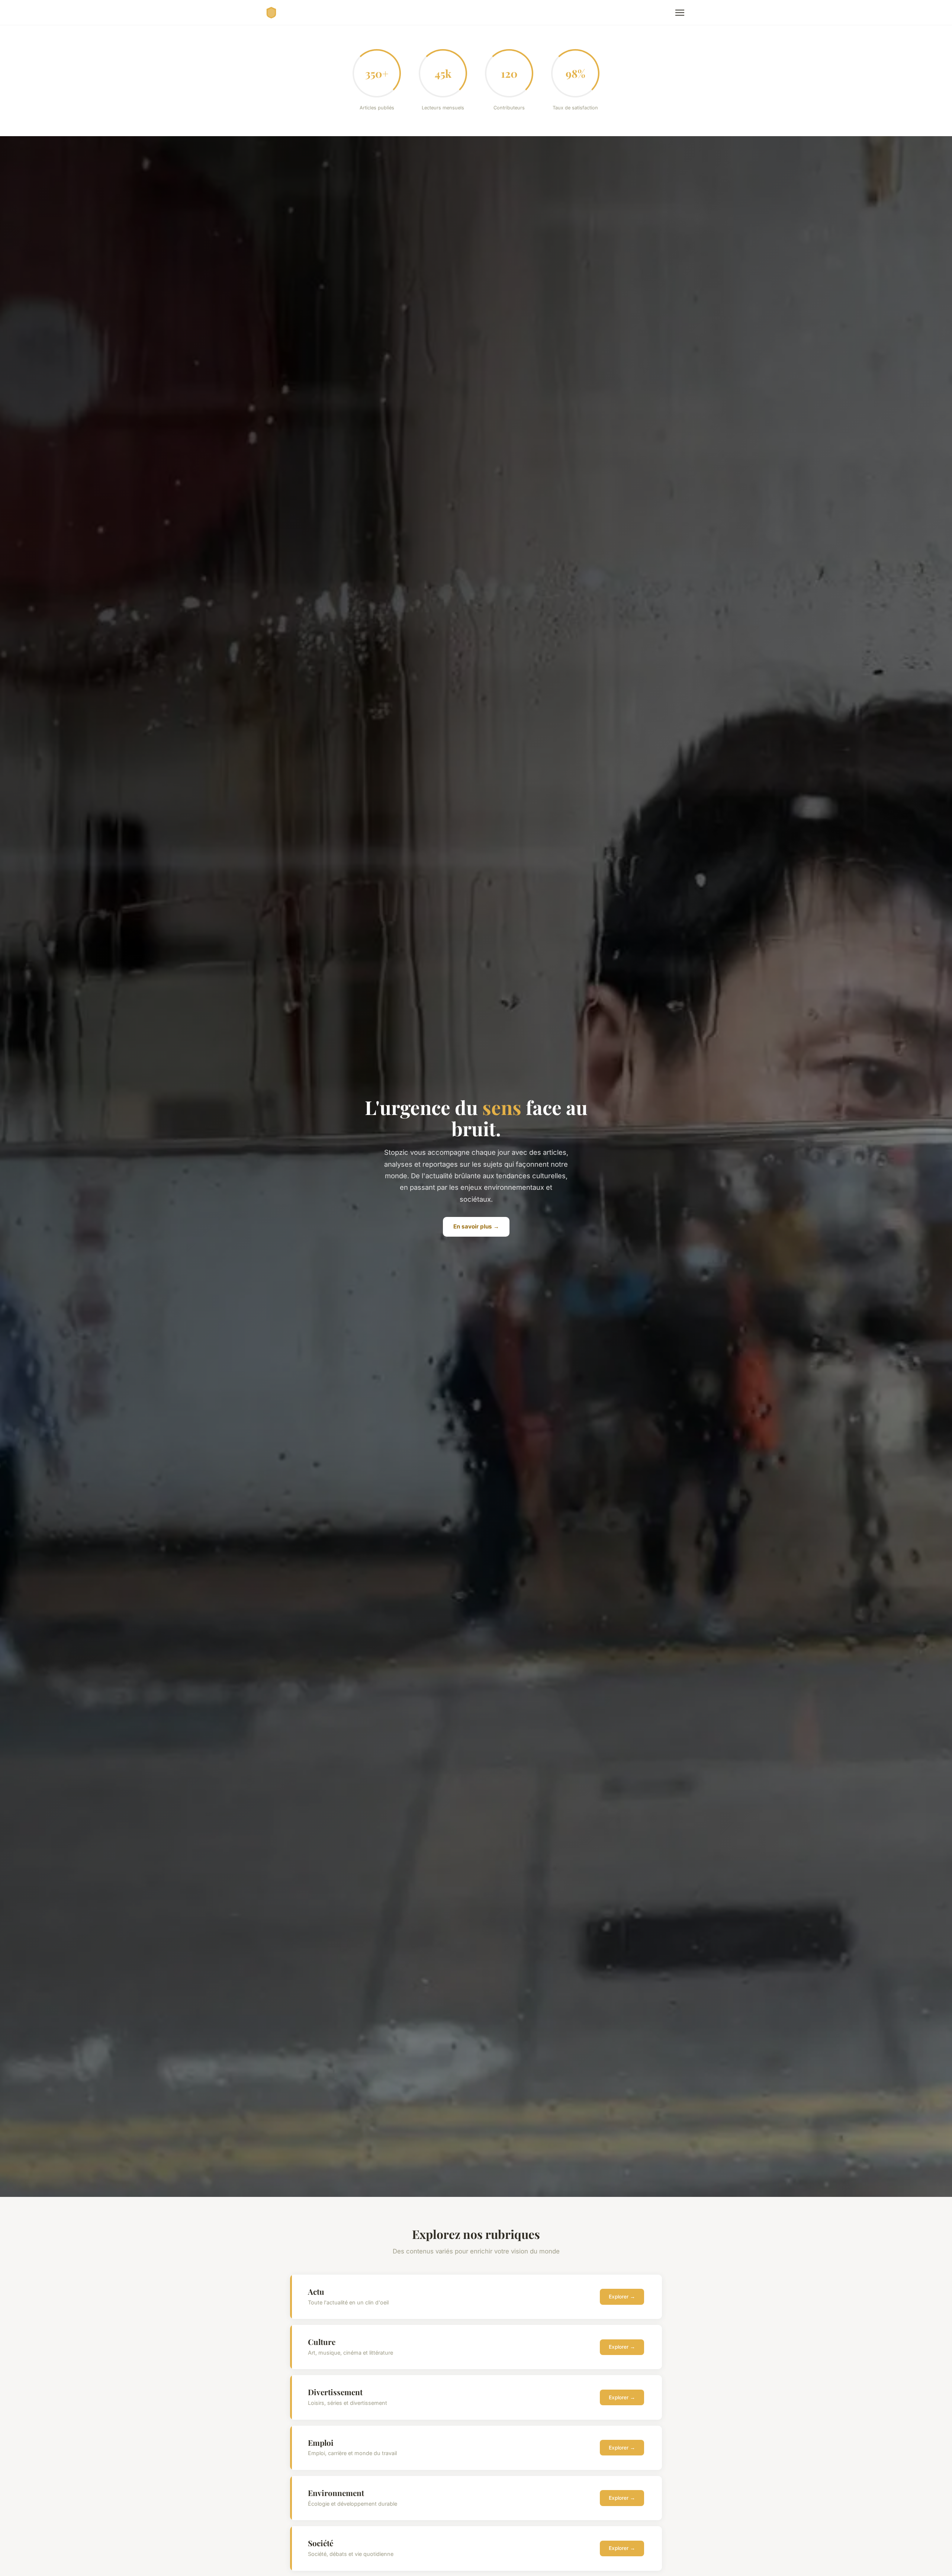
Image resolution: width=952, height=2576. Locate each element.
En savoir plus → (476, 1226)
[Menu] (680, 13)
